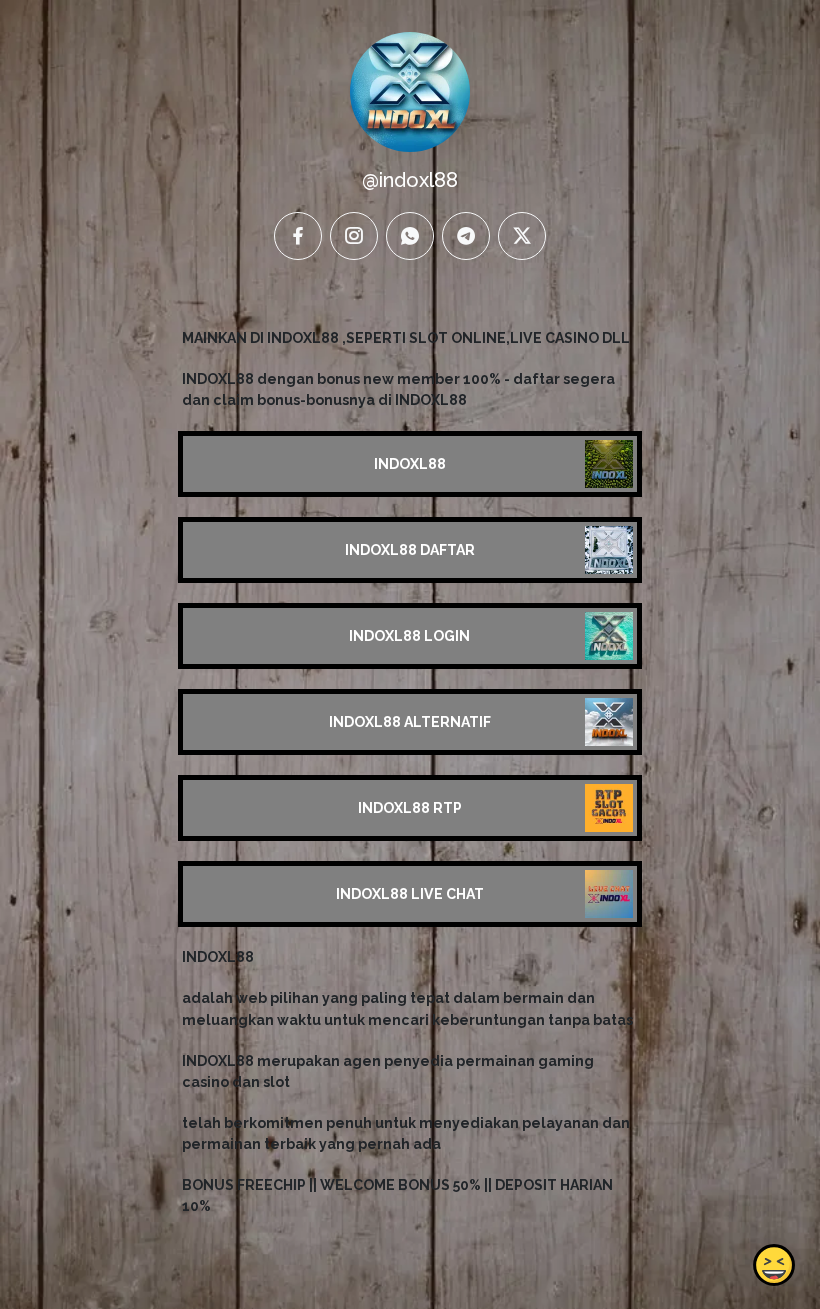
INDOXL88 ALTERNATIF (410, 722)
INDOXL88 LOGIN (409, 636)
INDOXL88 (410, 464)
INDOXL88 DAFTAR (410, 550)
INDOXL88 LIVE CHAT (410, 894)
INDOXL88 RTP (410, 808)
